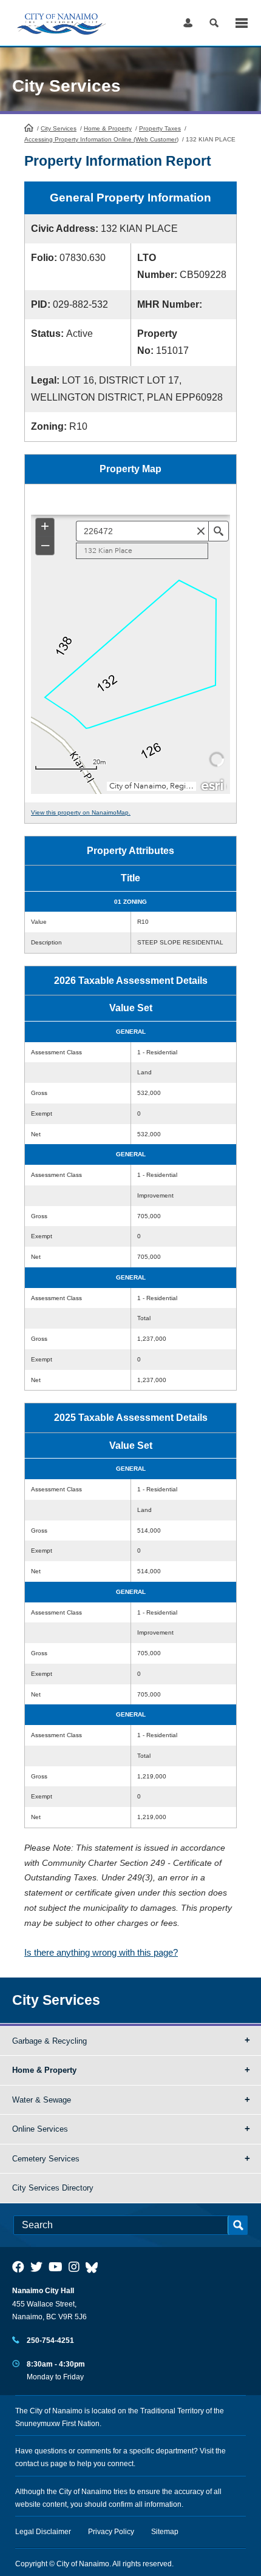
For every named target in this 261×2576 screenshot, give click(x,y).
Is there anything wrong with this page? (101, 1952)
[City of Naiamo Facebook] (18, 2267)
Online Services (40, 2129)
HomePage (29, 127)
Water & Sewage (42, 2100)
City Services (59, 128)
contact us (32, 2464)
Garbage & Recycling (49, 2041)
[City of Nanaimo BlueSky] (95, 2267)
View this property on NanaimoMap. (81, 812)
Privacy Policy (111, 2532)
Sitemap (165, 2532)
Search (214, 23)
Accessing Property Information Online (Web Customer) (101, 139)
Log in (188, 23)
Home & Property (108, 128)
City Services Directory (53, 2188)
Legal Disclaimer (43, 2532)
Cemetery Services (46, 2159)
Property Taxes (160, 128)
